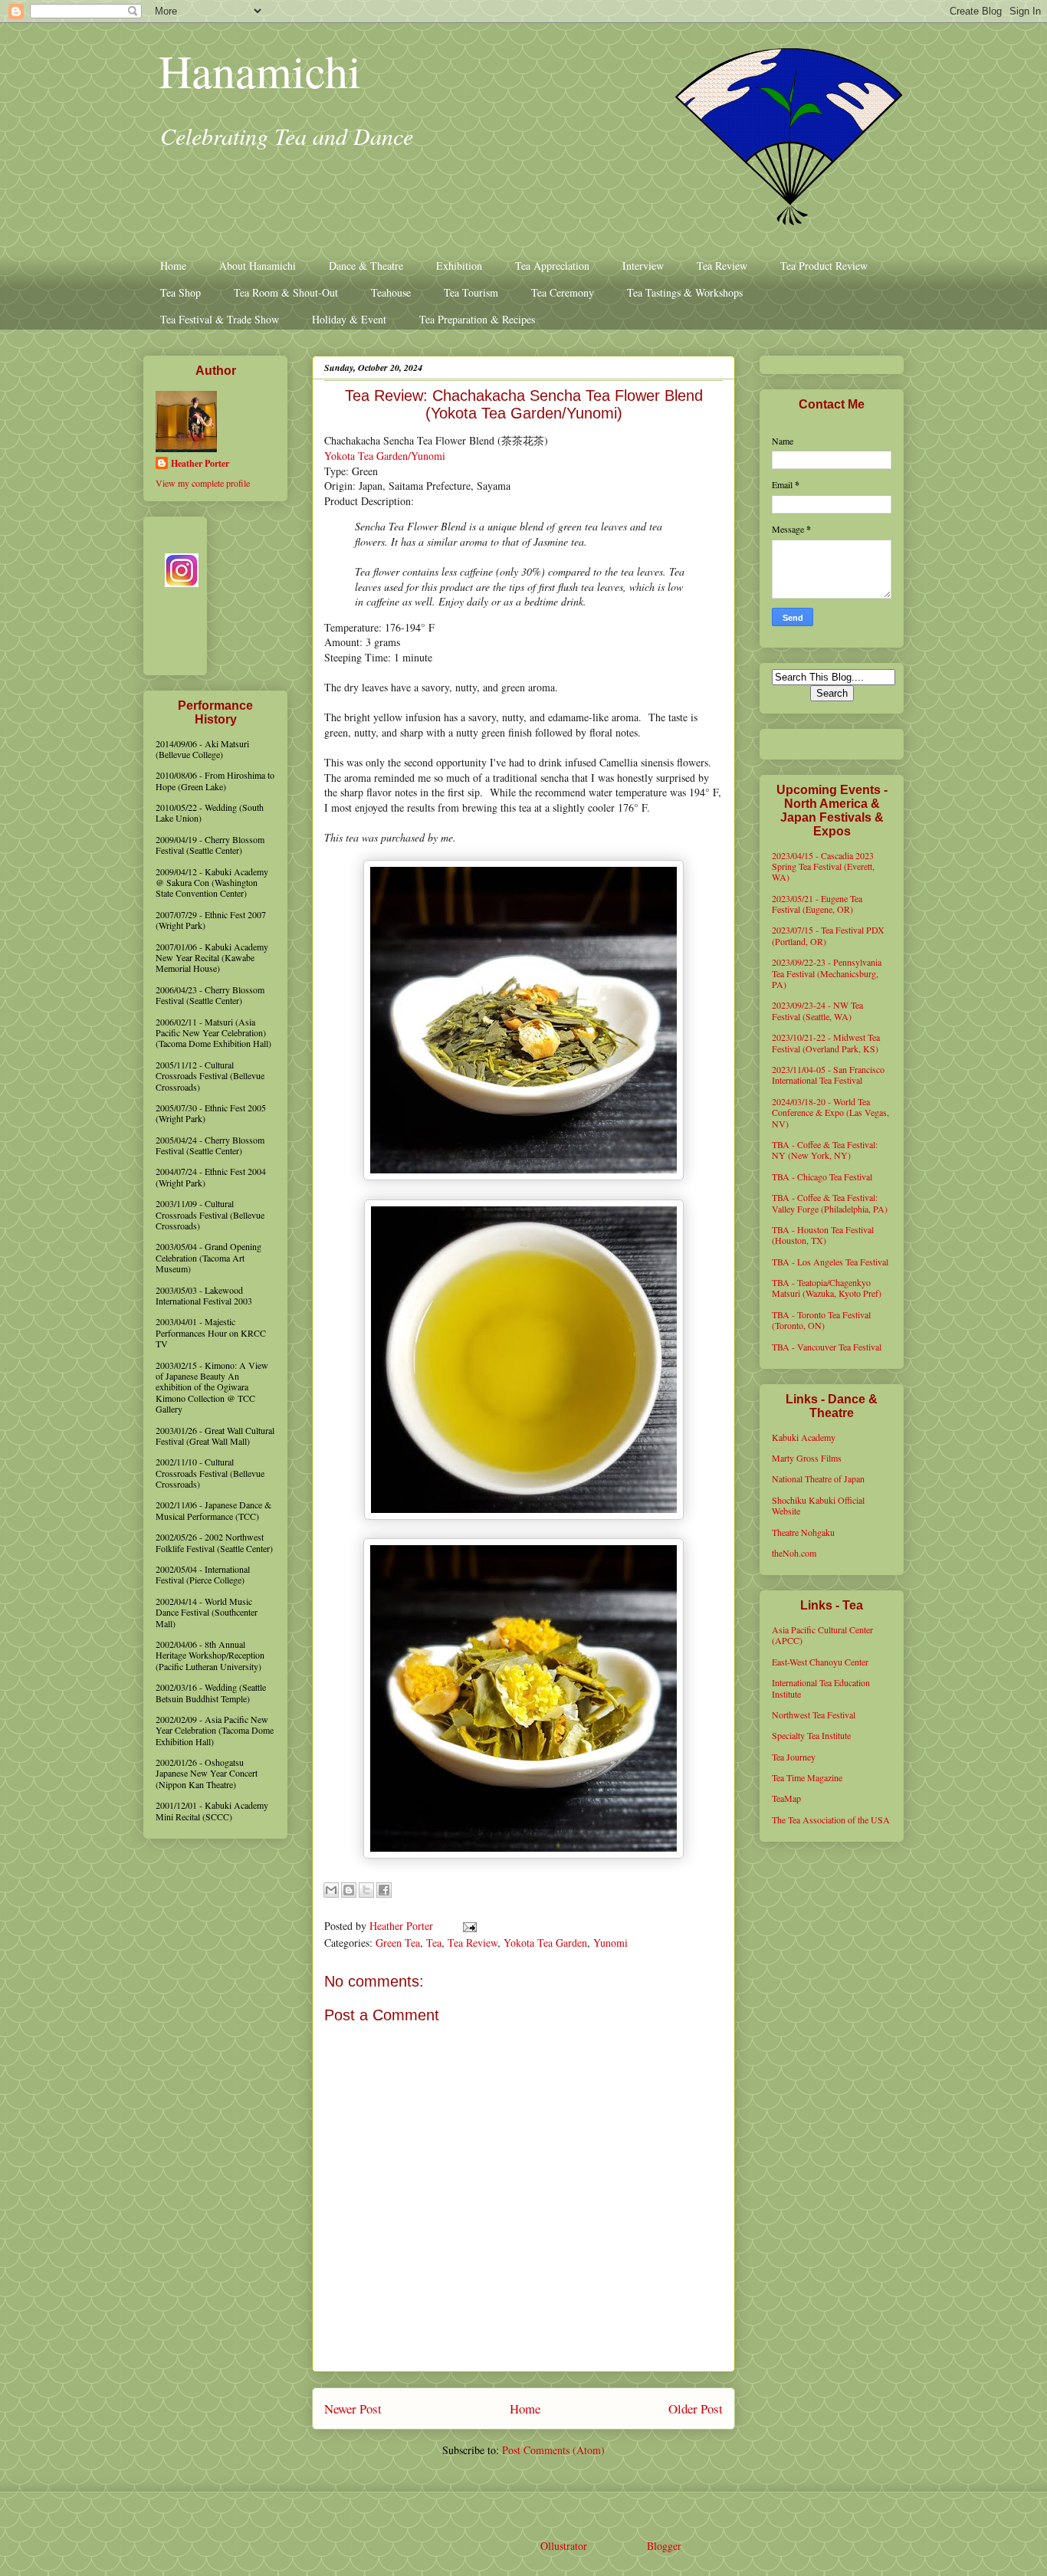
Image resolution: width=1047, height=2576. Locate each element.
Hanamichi (260, 71)
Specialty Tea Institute (811, 1735)
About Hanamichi (258, 266)
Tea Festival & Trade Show (220, 319)
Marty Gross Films (807, 1458)
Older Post (696, 2409)
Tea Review (722, 266)
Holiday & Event (349, 319)
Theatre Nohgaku (803, 1532)
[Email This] (331, 1890)
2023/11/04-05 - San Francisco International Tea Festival (828, 1075)
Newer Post (353, 2409)
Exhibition (459, 266)
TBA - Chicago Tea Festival (822, 1176)
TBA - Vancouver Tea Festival (827, 1347)
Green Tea (398, 1943)
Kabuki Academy (804, 1437)
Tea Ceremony (563, 292)
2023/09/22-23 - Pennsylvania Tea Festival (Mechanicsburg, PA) (827, 973)
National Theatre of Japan (818, 1478)
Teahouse (391, 292)
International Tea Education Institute (821, 1688)
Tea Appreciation (552, 266)
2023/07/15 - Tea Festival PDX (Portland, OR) (828, 935)
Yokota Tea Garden (545, 1943)
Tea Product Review (824, 266)
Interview (643, 266)
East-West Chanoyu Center (820, 1662)
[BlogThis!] (349, 1890)
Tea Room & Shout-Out (286, 292)
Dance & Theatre (366, 266)
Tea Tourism (471, 292)
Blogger (664, 2546)
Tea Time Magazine (807, 1777)
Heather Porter (403, 1926)
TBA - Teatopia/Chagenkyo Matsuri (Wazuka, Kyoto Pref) (827, 1288)
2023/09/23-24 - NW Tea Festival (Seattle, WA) (817, 1010)
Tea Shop (181, 292)
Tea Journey (794, 1757)
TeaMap (786, 1798)
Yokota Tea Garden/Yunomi (385, 456)
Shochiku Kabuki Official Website (818, 1505)
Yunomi (610, 1943)
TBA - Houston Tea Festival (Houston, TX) (823, 1235)
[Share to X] (366, 1890)
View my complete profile (203, 483)
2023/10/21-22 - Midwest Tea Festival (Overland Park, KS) (826, 1042)
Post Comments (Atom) (553, 2450)
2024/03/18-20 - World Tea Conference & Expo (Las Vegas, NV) (830, 1112)
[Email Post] (467, 1926)
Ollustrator (563, 2546)
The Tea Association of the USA (831, 1820)
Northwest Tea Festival (814, 1715)
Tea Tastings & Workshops (685, 292)
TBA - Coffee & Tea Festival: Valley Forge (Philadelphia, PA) (830, 1203)
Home (173, 266)
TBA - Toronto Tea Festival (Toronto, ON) (821, 1320)
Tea (434, 1943)
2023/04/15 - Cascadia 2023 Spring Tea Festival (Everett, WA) (823, 866)
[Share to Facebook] (384, 1890)
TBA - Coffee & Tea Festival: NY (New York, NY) (825, 1150)
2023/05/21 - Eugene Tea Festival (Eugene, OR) (817, 904)
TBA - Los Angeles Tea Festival (830, 1262)
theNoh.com (794, 1553)
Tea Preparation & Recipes (477, 319)
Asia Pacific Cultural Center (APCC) (822, 1635)
